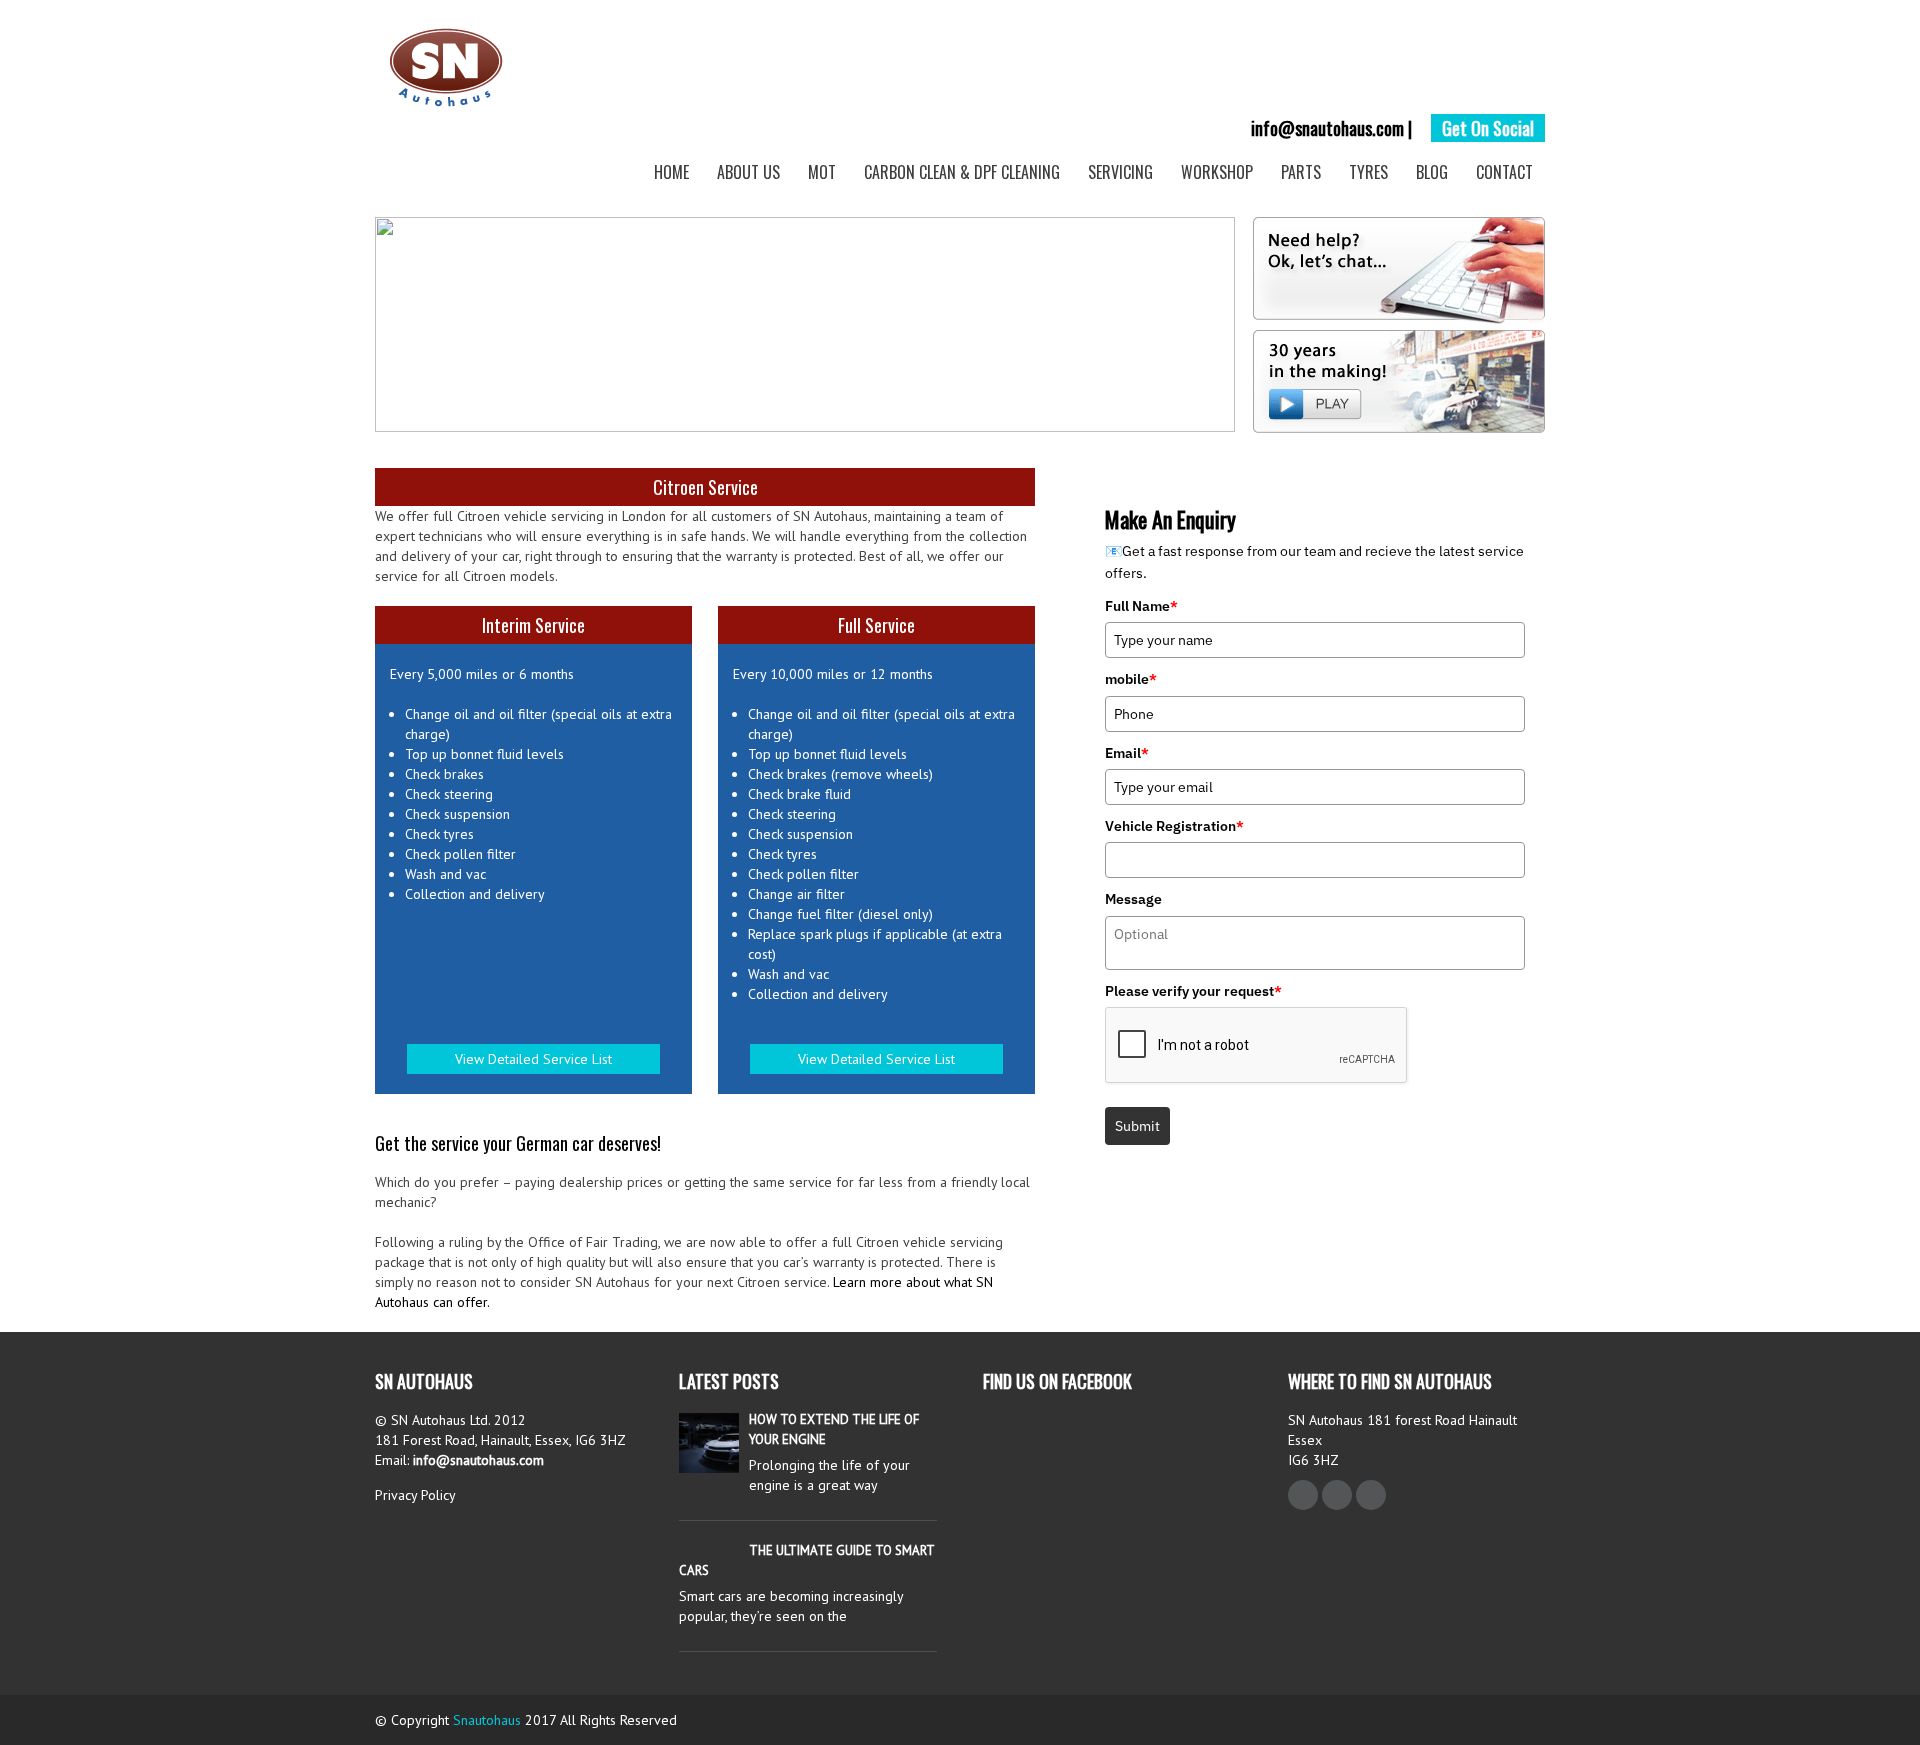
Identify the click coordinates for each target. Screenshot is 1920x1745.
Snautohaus (487, 1720)
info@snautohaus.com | (1331, 128)
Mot (822, 172)
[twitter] (1337, 1495)
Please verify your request (1193, 991)
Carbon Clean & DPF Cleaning (962, 172)
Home (671, 172)
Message (1133, 899)
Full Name (1141, 606)
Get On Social (1488, 128)
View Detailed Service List (533, 1059)
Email (1127, 753)
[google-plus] (1371, 1495)
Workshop (1217, 172)
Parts (1301, 172)
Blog (1432, 172)
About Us (748, 172)
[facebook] (1303, 1495)
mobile (1131, 679)
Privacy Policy (415, 1495)
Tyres (1368, 172)
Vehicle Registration (1174, 826)
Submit (1137, 1126)
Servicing (1120, 172)
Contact (1504, 172)
